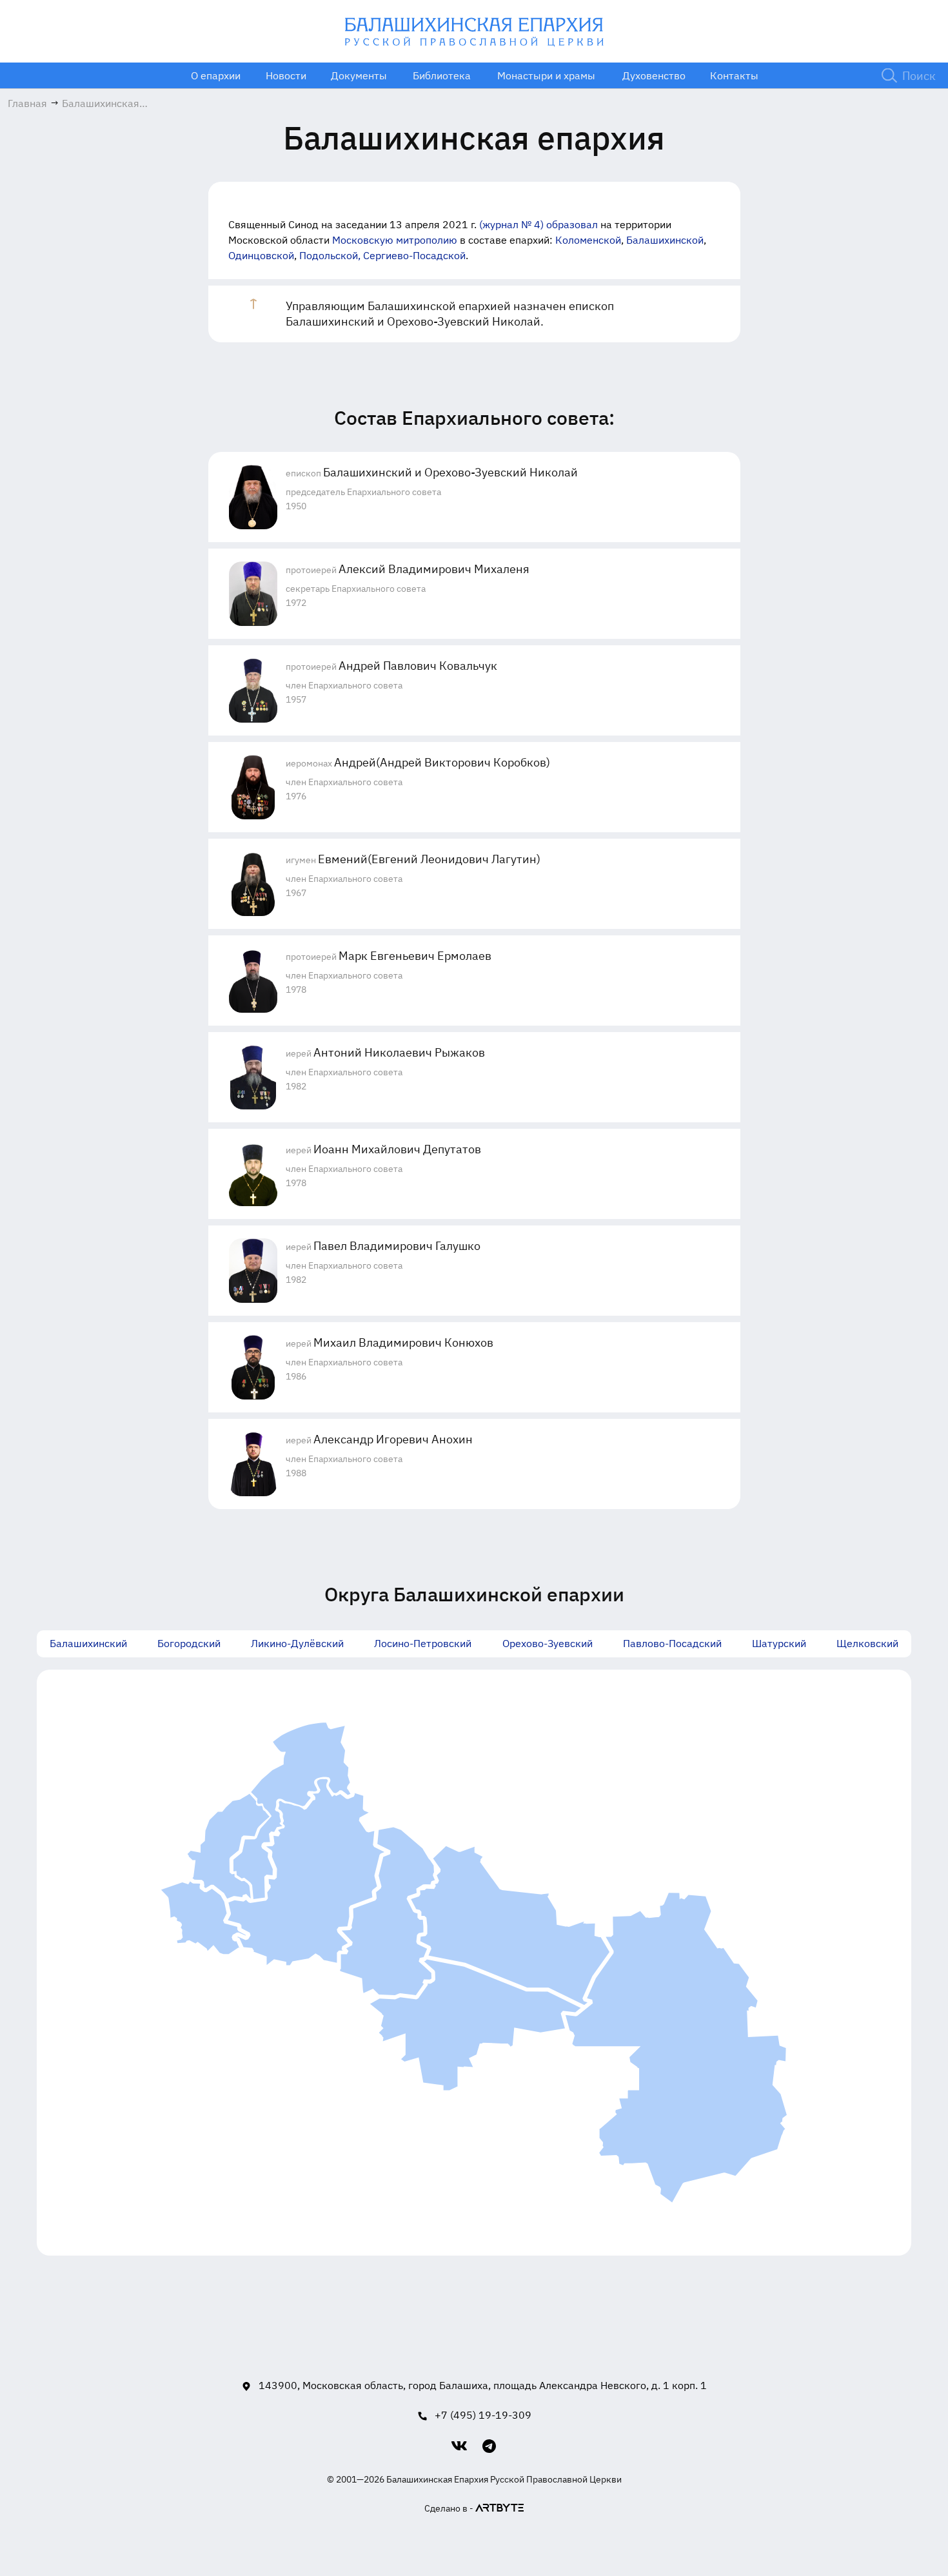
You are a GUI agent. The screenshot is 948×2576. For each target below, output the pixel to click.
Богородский (189, 1643)
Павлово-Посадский (672, 1643)
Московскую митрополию (395, 240)
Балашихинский (88, 1643)
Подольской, (331, 255)
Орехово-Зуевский (548, 1643)
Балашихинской (665, 240)
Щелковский (867, 1643)
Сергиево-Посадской (414, 255)
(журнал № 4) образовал (538, 224)
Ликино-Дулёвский (297, 1643)
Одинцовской (261, 255)
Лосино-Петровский (423, 1643)
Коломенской (588, 240)
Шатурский (779, 1643)
